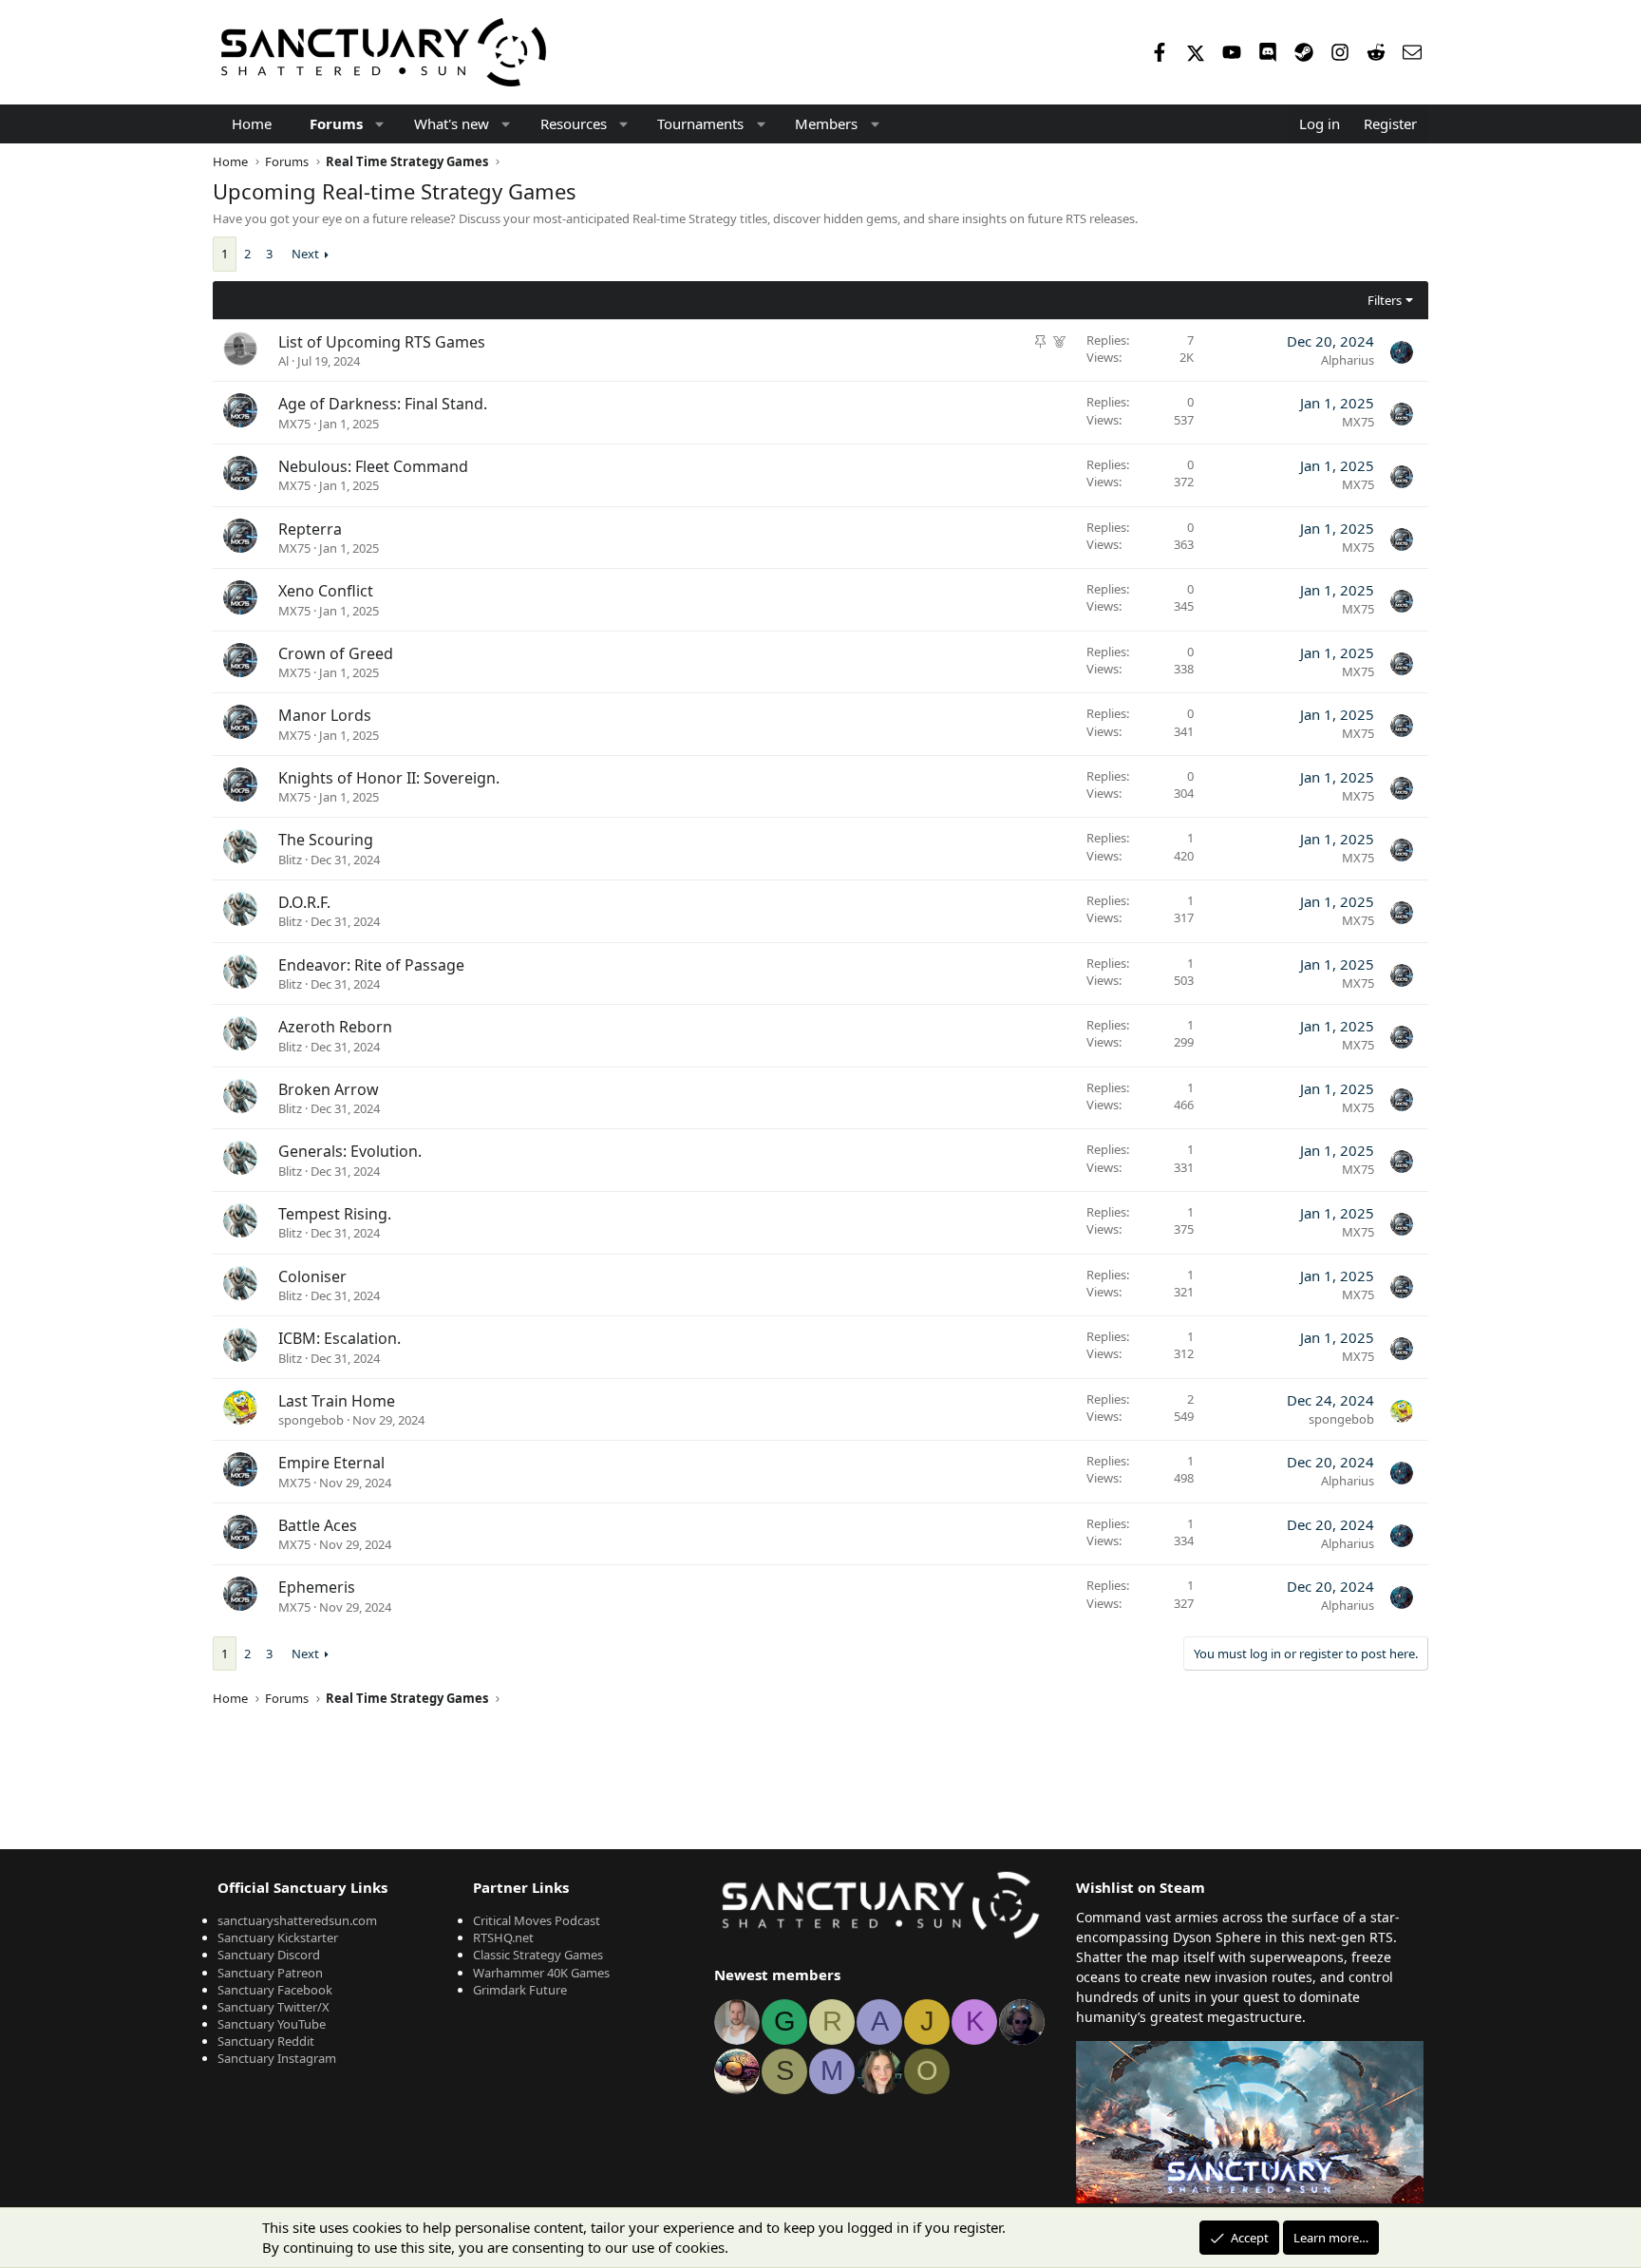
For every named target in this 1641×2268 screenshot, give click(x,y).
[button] (380, 124)
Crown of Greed (336, 653)
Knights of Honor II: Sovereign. (389, 778)
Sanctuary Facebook (275, 1990)
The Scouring (326, 840)
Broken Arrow (329, 1089)
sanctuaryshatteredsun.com (297, 1920)
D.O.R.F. (304, 902)
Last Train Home (337, 1401)
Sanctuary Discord (269, 1955)
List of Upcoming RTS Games (382, 342)
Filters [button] (1385, 300)
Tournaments (700, 123)
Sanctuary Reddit (266, 2041)
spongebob (311, 1420)
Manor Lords (325, 715)
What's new (452, 123)
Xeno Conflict (326, 591)
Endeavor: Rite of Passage (371, 965)
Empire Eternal (331, 1463)
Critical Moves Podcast (537, 1920)
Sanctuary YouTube (272, 2024)
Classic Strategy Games (538, 1955)
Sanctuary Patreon (270, 1973)
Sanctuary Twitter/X (273, 2007)
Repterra (310, 529)
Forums (336, 123)
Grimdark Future (520, 1990)
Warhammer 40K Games (541, 1973)
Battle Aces (318, 1525)
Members (826, 123)
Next (305, 254)
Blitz (290, 860)
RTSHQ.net (503, 1937)
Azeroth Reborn (335, 1027)
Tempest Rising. (335, 1214)
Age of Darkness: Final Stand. (383, 404)
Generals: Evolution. (350, 1151)
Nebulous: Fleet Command (373, 466)
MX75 (294, 424)
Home (252, 123)
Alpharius (1348, 360)
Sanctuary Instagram (277, 2058)
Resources (574, 123)
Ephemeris (317, 1587)
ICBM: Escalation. (340, 1338)
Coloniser (312, 1276)
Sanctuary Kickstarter (278, 1937)
